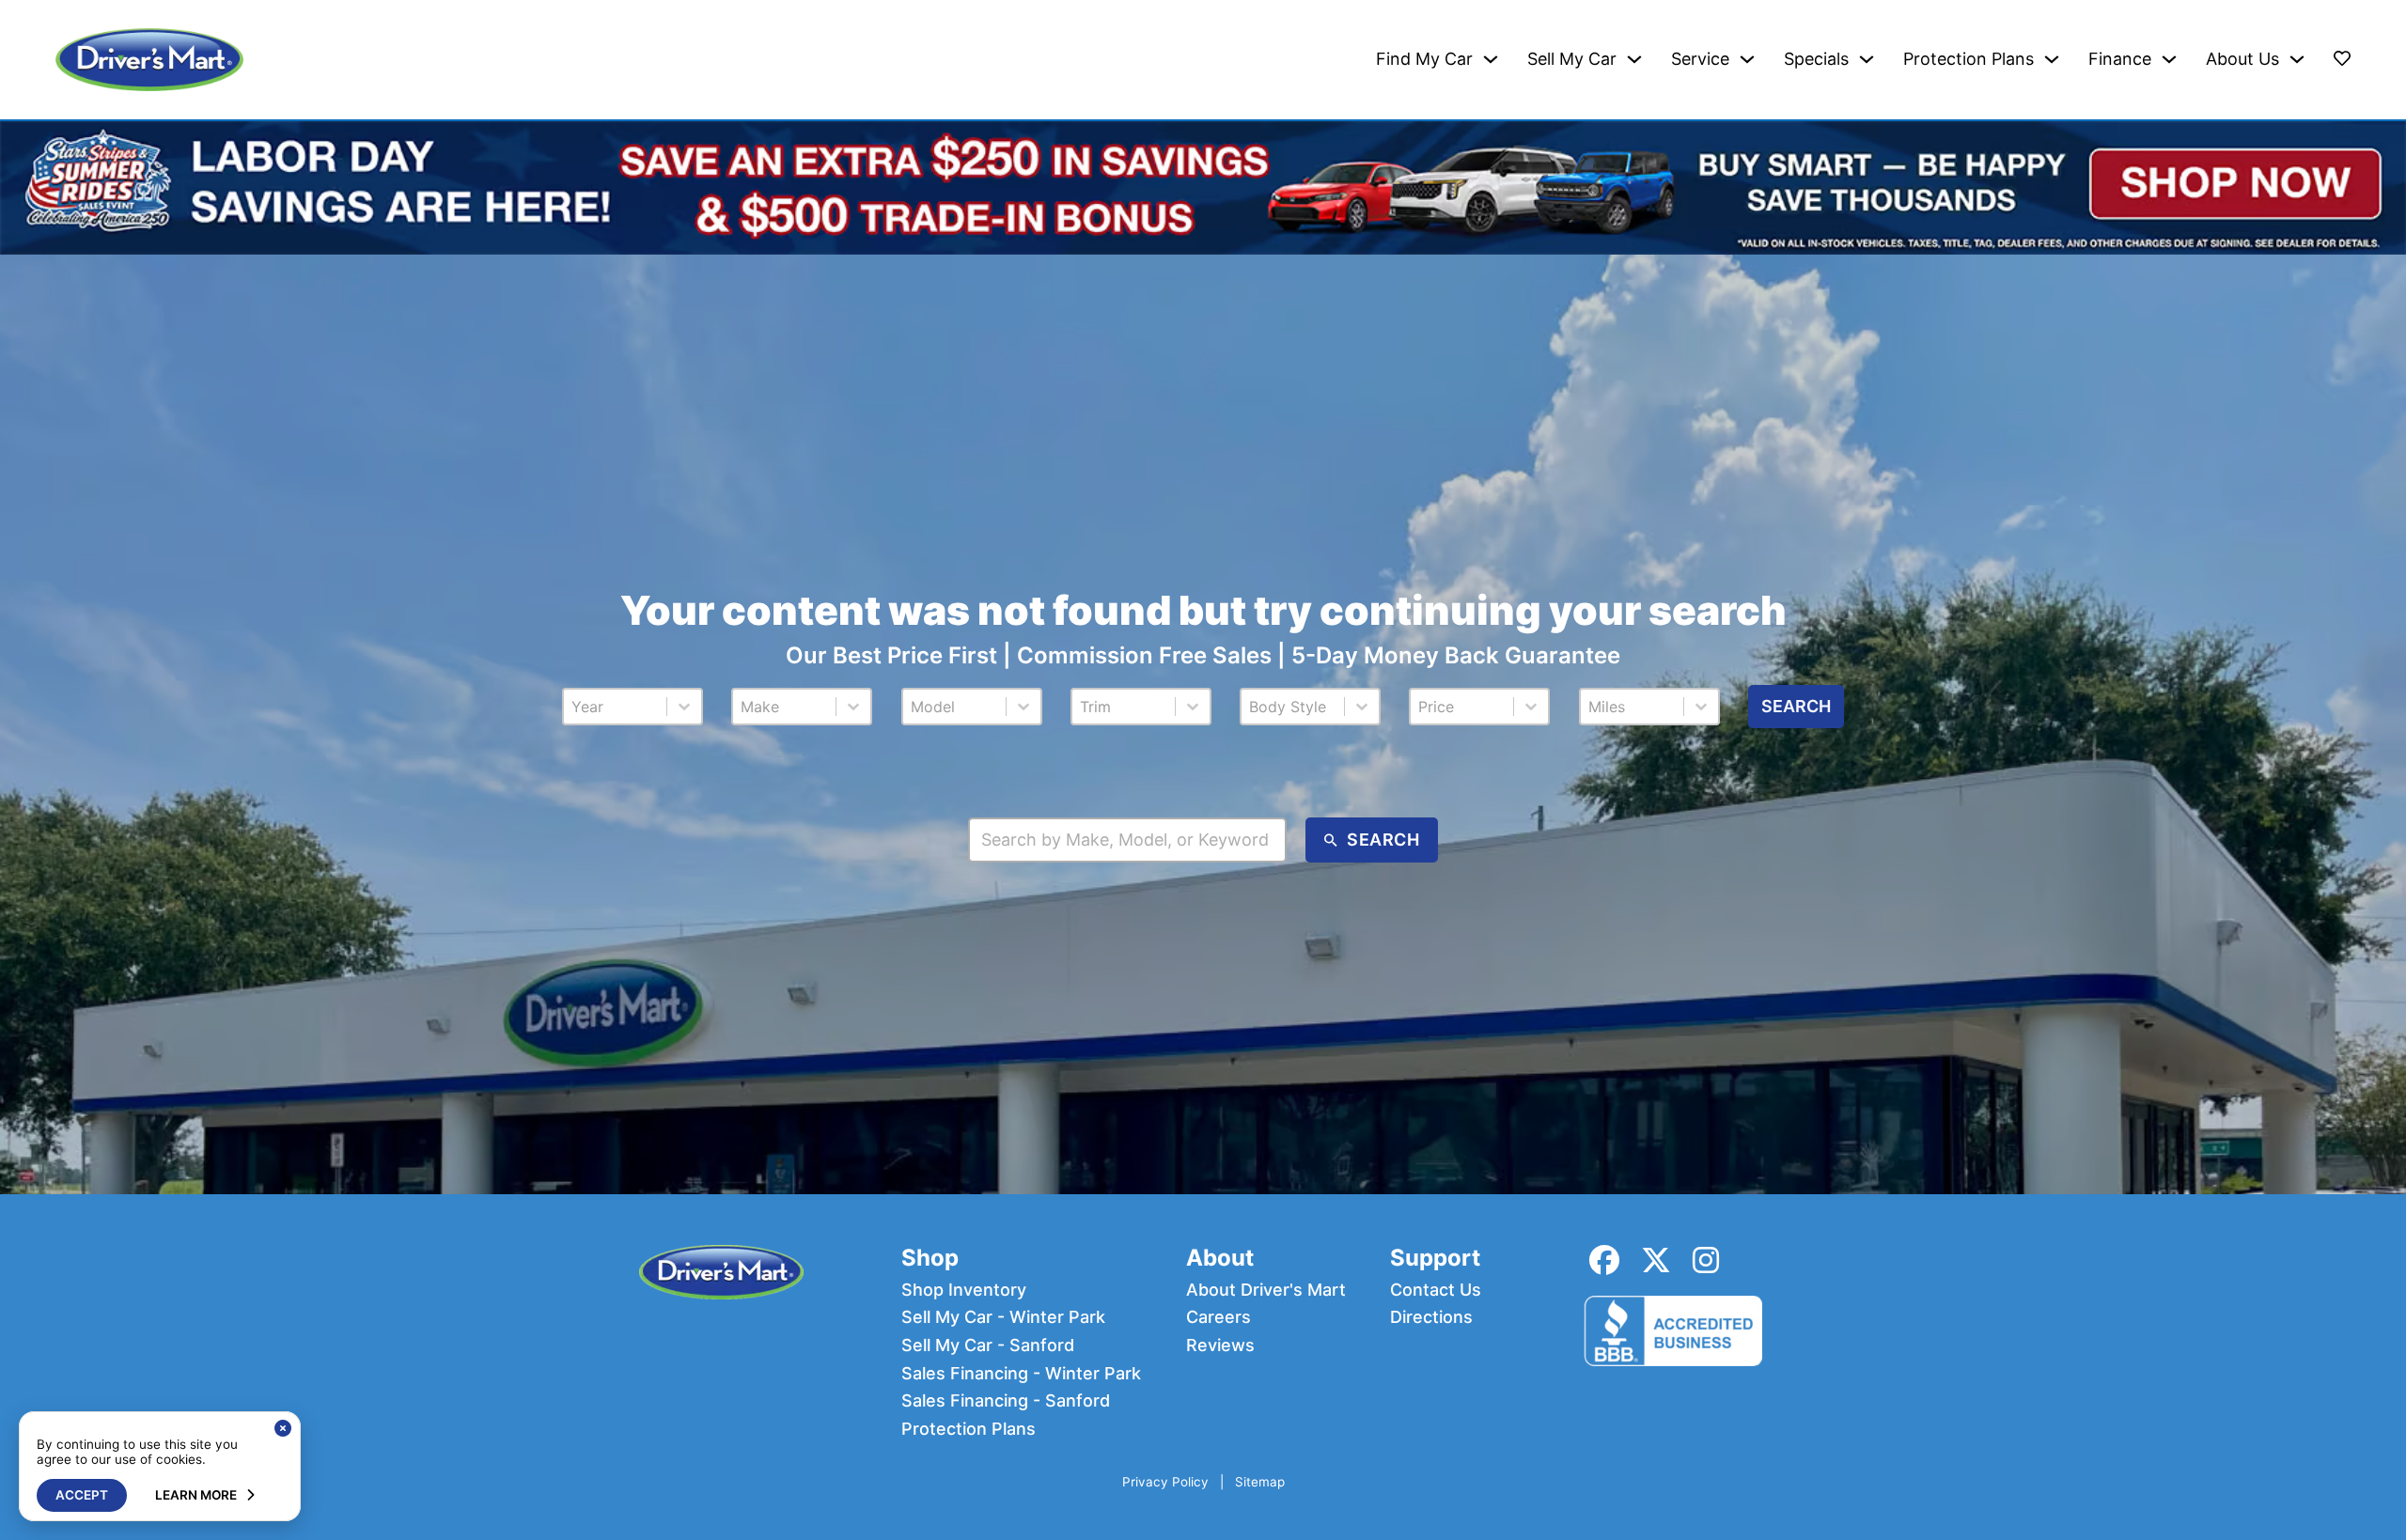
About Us (2242, 59)
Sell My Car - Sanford (988, 1346)
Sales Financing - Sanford (1006, 1401)
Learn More (196, 1495)
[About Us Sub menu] (2297, 59)
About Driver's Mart (1266, 1290)
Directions (1431, 1317)
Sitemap (1260, 1482)
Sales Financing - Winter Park (1021, 1374)
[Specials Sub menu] (1867, 59)
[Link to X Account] (1656, 1260)
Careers (1219, 1317)
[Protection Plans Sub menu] (2052, 59)
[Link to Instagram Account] (1706, 1260)
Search (1796, 706)
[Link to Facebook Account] (1604, 1260)
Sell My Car (1572, 59)
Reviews (1220, 1346)
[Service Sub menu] (1747, 59)
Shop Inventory (964, 1290)
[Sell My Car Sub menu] (1634, 59)
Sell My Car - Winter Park (1003, 1317)
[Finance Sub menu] (2169, 59)
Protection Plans (1969, 59)
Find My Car (1424, 59)
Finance (2120, 59)
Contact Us (1436, 1290)
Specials (1816, 59)
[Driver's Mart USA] (149, 60)
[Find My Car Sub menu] (1491, 59)
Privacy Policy (1165, 1482)
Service (1700, 59)
